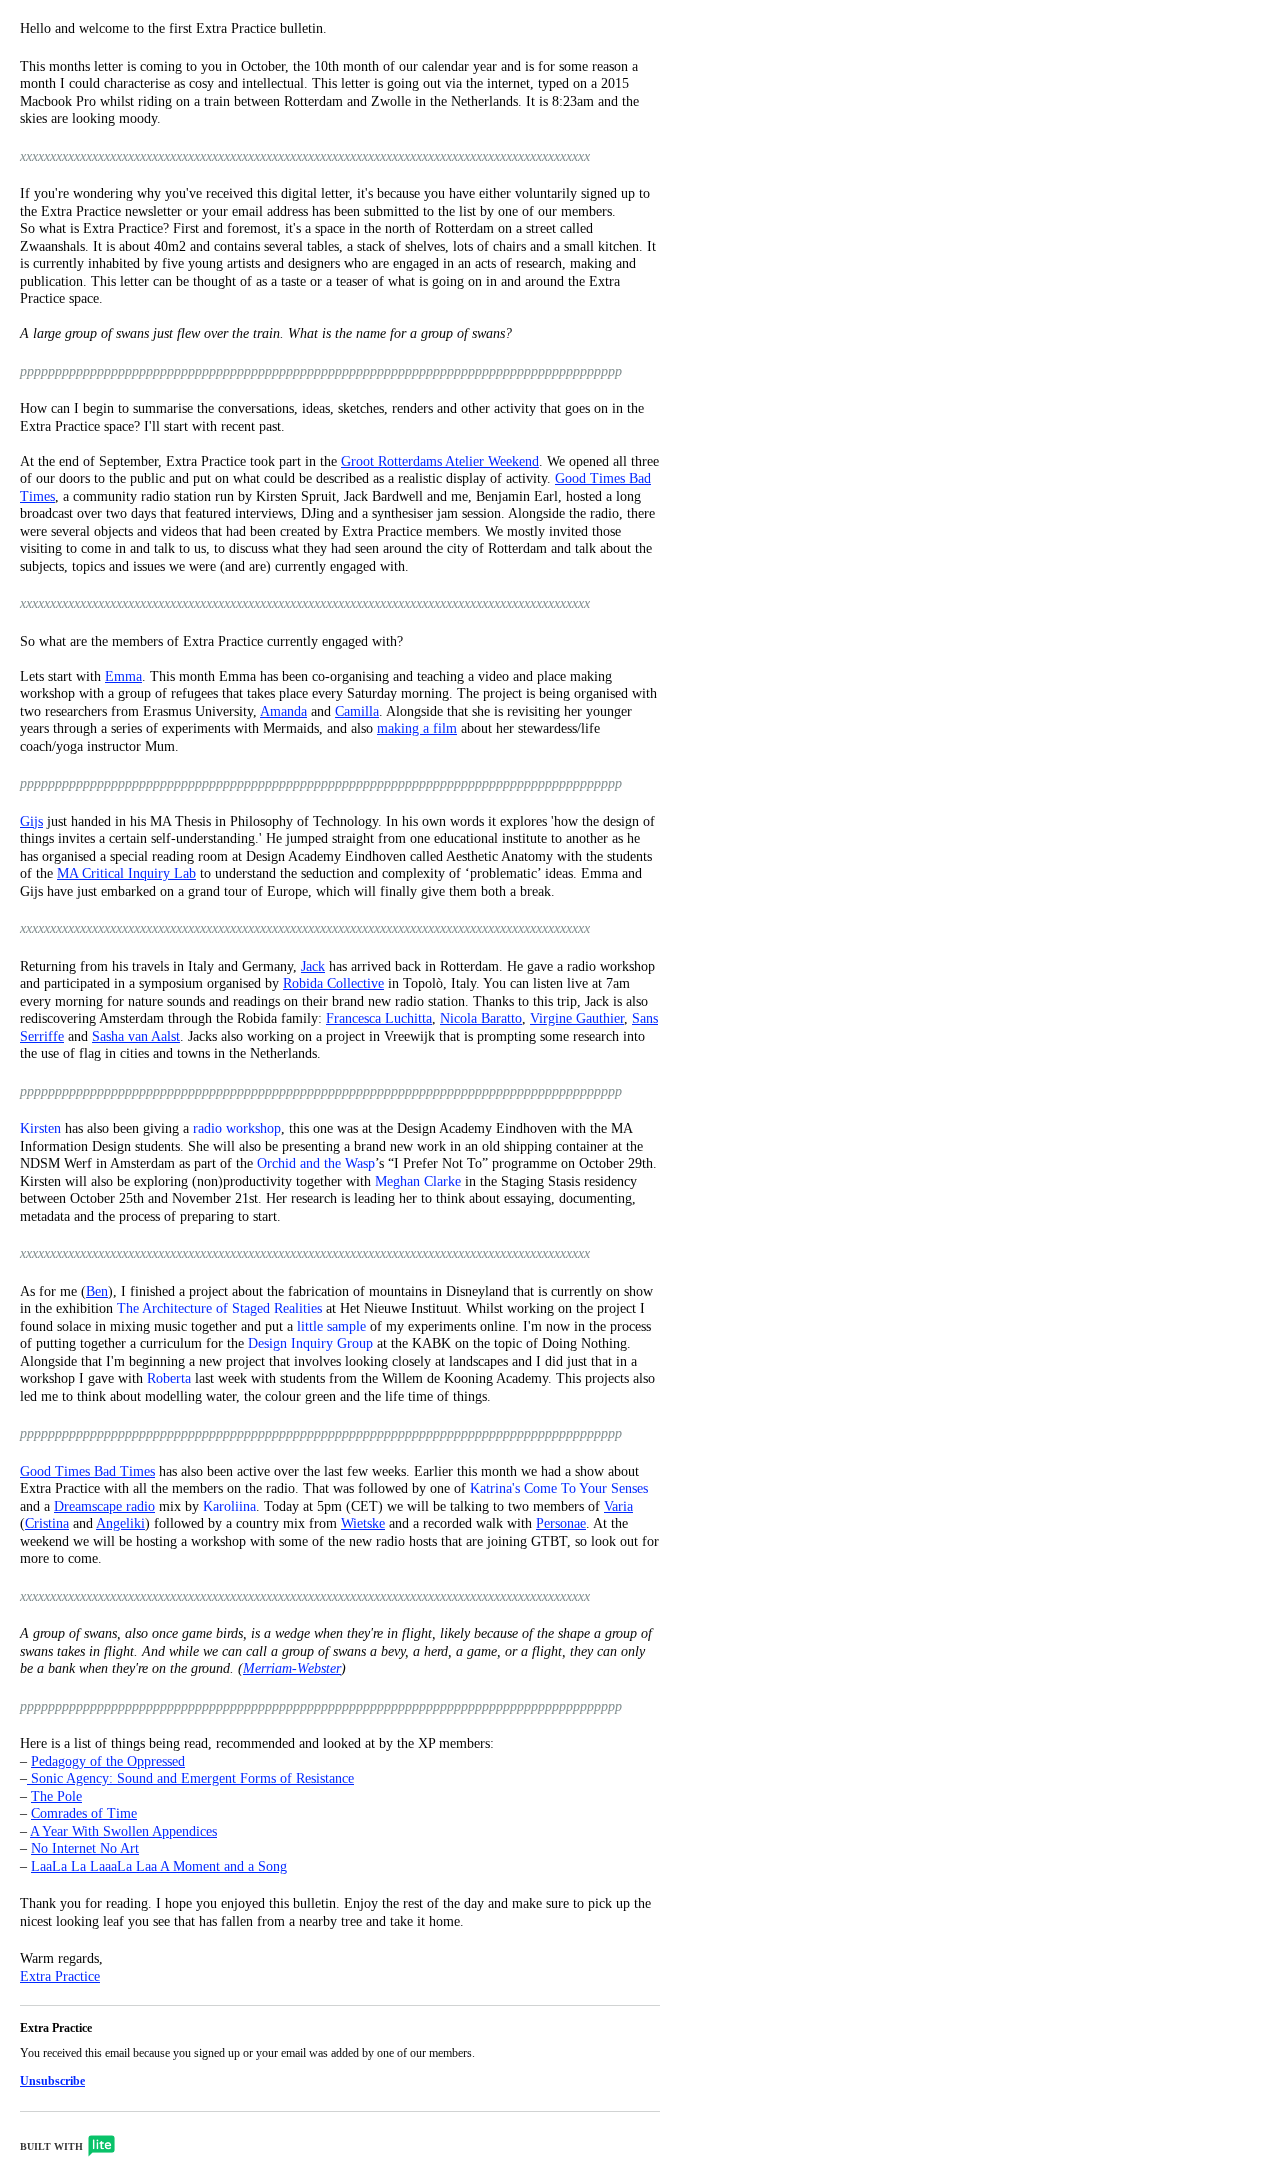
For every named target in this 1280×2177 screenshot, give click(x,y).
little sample (331, 1326)
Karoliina (229, 1506)
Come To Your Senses (586, 1488)
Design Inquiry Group (310, 1343)
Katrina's (495, 1488)
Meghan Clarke (418, 1181)
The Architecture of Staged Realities (219, 1308)
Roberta (169, 1378)
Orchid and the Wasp (316, 1163)
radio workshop (237, 1128)
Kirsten (40, 1128)
